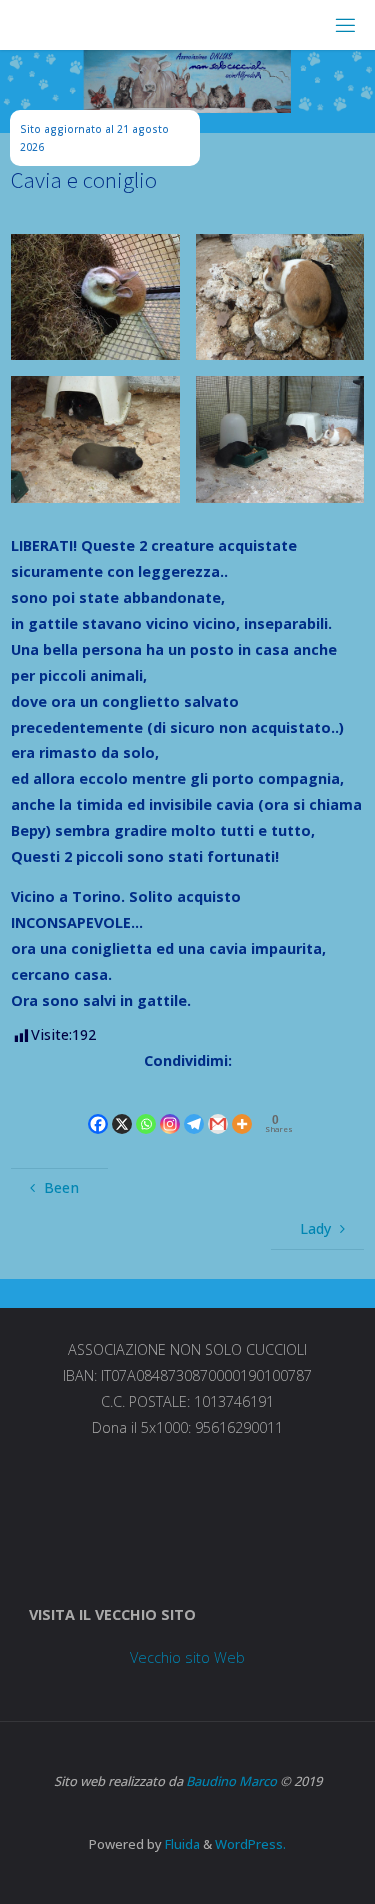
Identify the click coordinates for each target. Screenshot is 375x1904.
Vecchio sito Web (187, 1657)
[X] (122, 1106)
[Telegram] (194, 1106)
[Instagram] (170, 1106)
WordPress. (250, 1844)
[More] (242, 1106)
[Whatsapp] (146, 1106)
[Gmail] (218, 1106)
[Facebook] (98, 1106)
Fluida (181, 1844)
